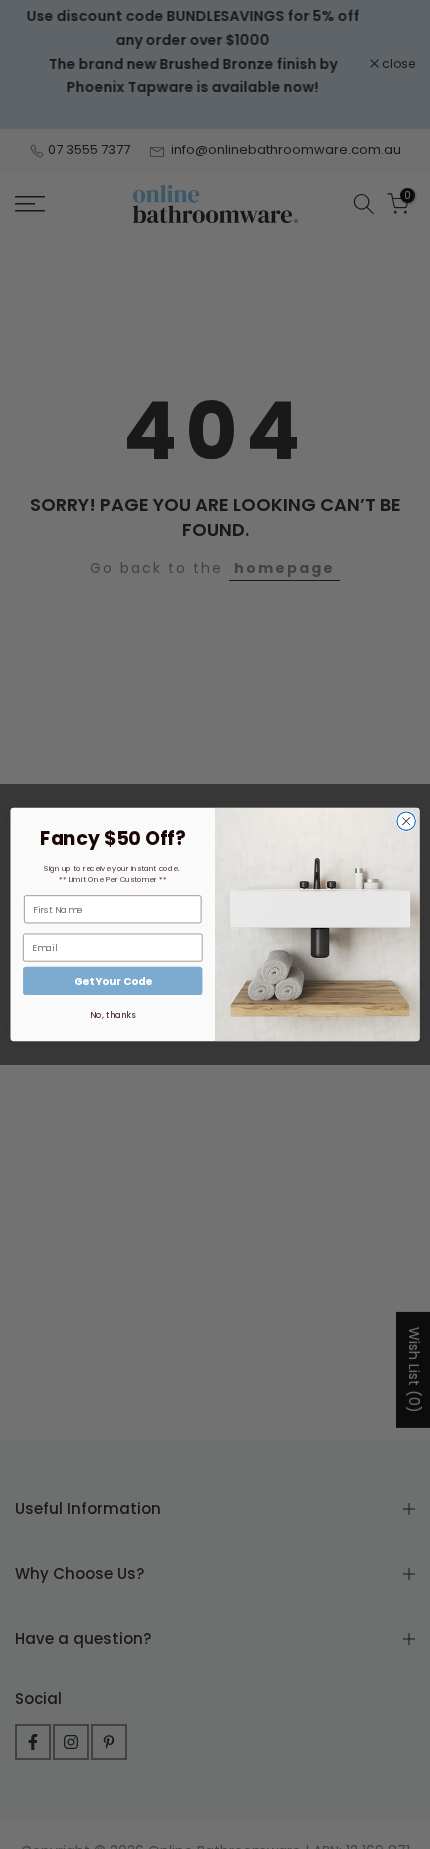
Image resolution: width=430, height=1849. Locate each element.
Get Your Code (113, 981)
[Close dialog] (406, 821)
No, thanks (112, 1015)
